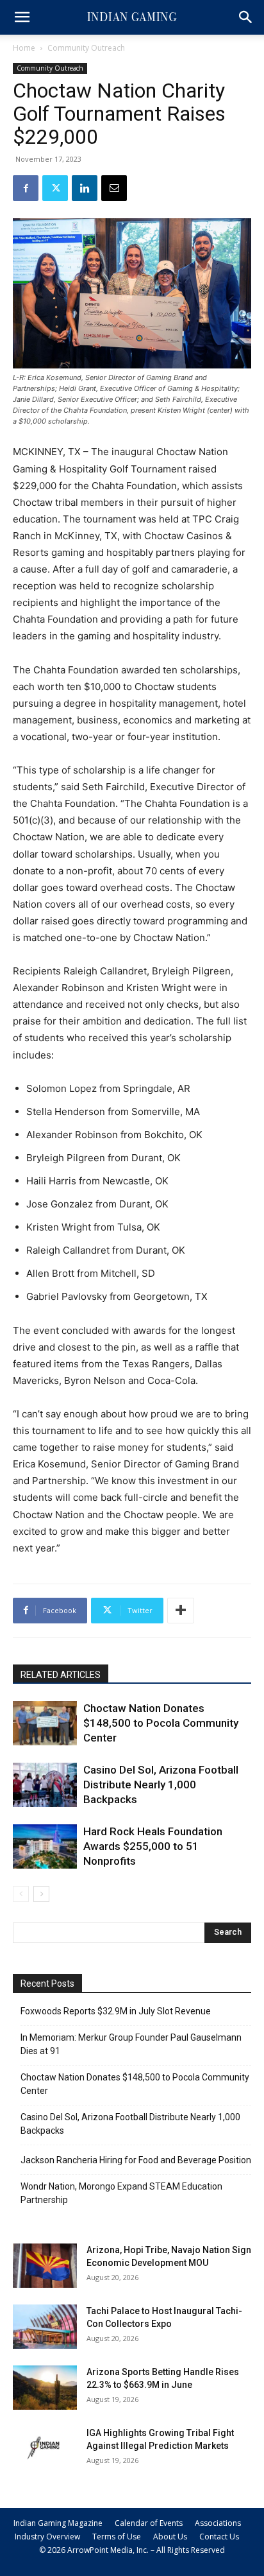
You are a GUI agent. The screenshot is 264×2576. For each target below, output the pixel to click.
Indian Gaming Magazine (58, 2523)
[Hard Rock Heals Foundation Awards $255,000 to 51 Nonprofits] (45, 1846)
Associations (218, 2523)
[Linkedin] (85, 188)
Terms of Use (117, 2537)
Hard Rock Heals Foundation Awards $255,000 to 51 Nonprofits (153, 1846)
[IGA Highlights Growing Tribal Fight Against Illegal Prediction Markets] (45, 2449)
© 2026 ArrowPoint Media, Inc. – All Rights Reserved (132, 2550)
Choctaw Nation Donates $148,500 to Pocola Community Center (161, 1723)
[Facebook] (26, 188)
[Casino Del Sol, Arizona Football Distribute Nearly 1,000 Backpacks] (45, 1785)
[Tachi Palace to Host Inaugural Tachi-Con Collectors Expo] (45, 2327)
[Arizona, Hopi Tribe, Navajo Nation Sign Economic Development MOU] (45, 2266)
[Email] (114, 188)
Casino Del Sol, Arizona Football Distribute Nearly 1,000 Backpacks (161, 1785)
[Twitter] (55, 188)
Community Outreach (86, 48)
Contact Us (219, 2537)
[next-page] (41, 1894)
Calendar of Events (149, 2523)
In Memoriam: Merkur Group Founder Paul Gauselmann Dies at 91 (131, 2044)
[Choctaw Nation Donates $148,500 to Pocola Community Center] (45, 1723)
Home (24, 48)
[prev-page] (21, 1894)
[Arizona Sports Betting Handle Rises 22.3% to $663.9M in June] (45, 2388)
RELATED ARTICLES (61, 1675)
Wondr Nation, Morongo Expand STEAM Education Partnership (121, 2193)
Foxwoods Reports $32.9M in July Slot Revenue (116, 2011)
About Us (170, 2537)
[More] (181, 1611)
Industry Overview (47, 2537)
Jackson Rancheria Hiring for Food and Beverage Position (136, 2160)
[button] (22, 17)
